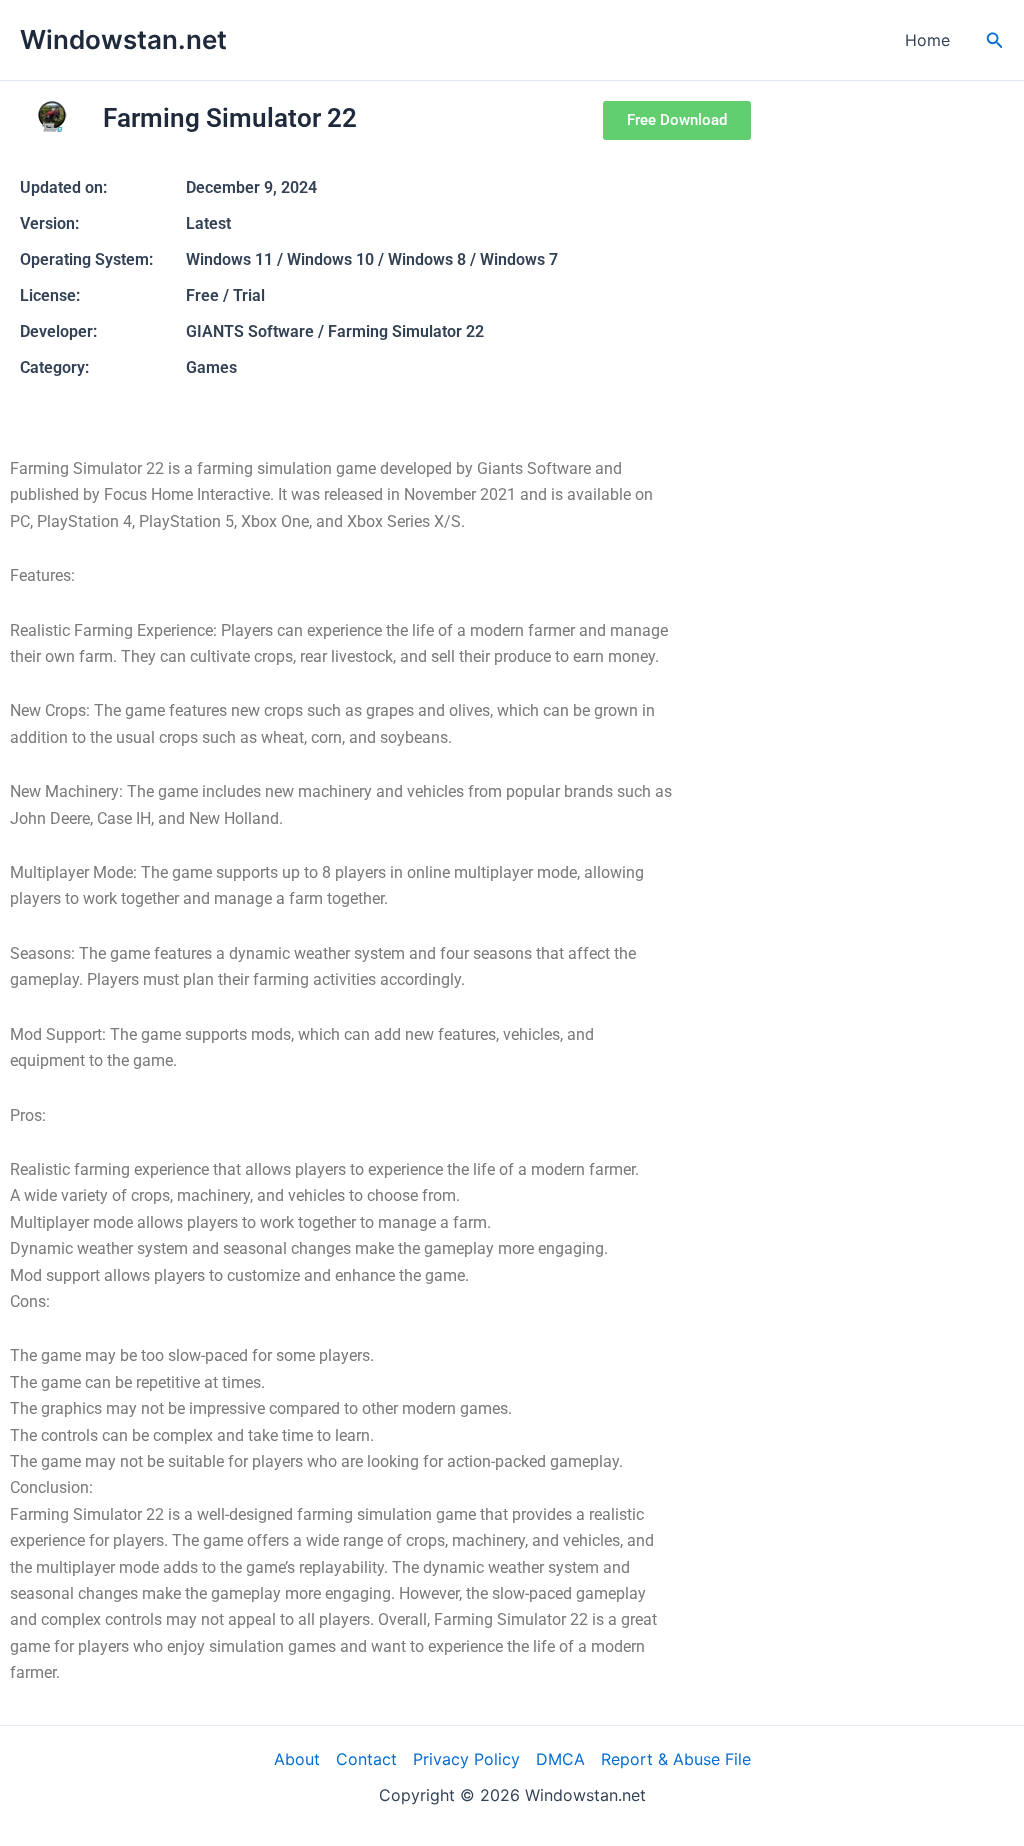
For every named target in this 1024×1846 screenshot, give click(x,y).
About (297, 1759)
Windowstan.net (123, 39)
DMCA (560, 1759)
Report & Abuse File (676, 1759)
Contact (366, 1759)
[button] (995, 40)
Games (211, 367)
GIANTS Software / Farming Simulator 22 (335, 331)
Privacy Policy (466, 1759)
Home (927, 40)
